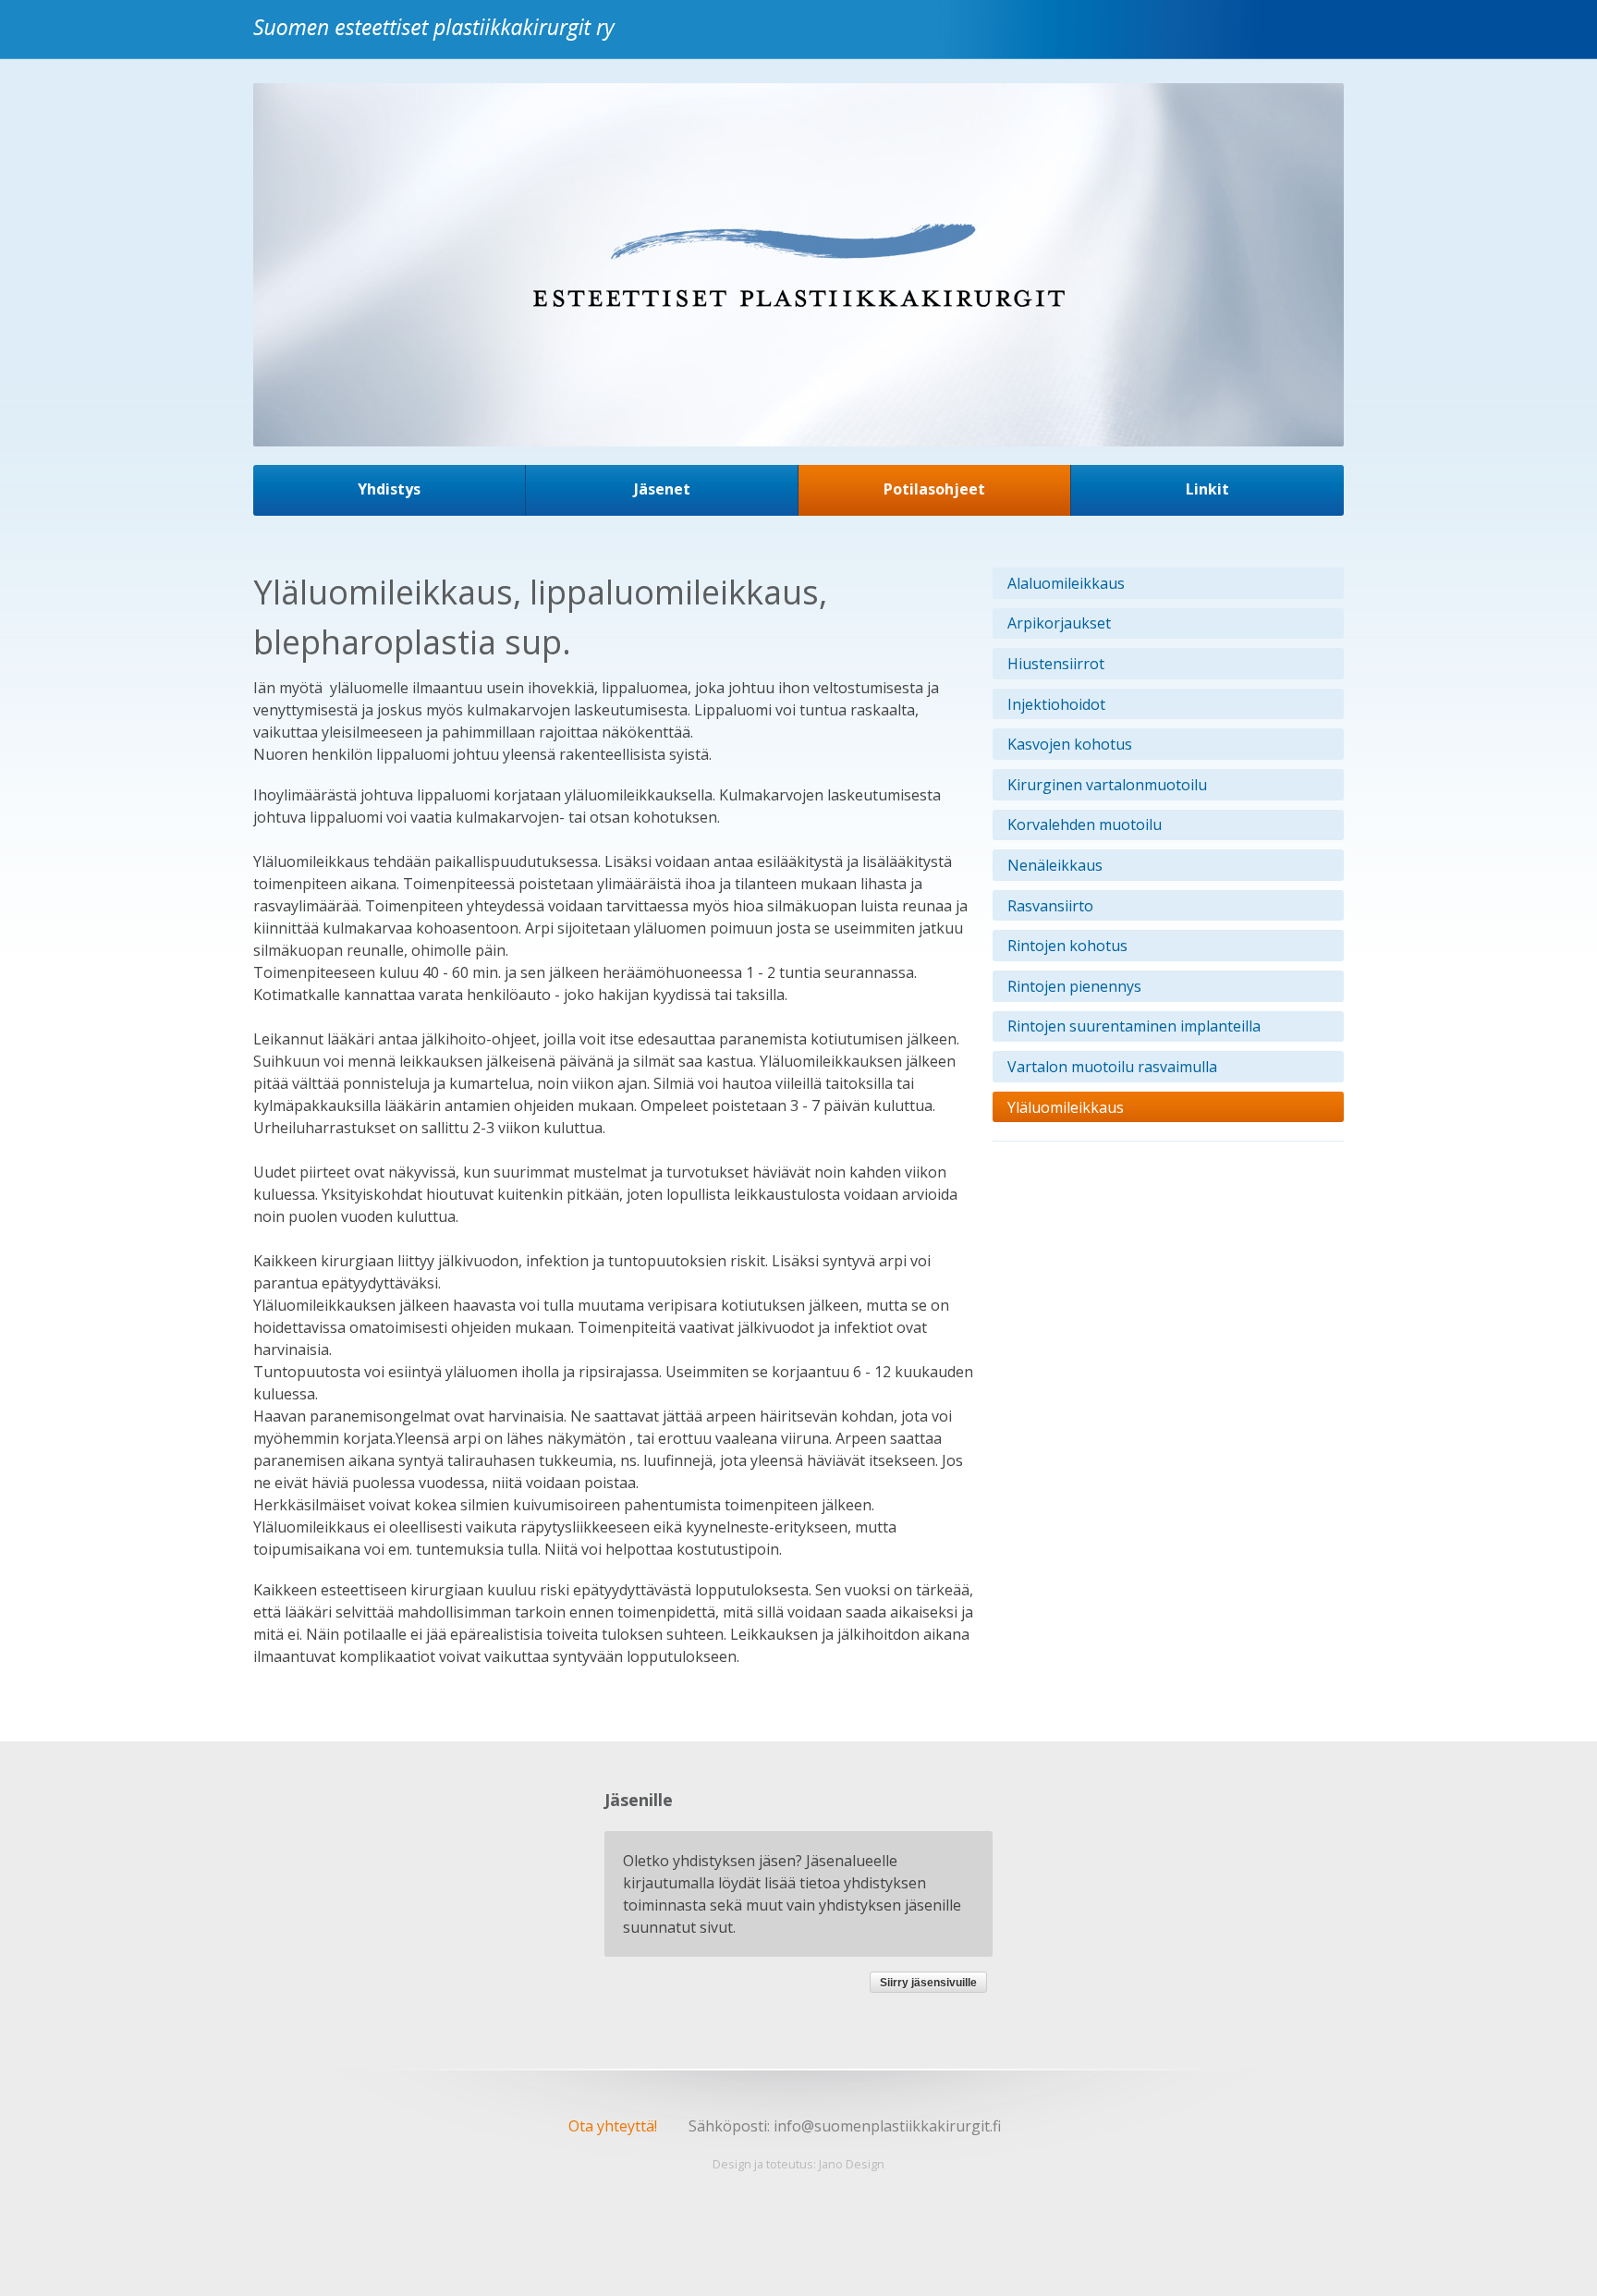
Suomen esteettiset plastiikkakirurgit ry (439, 40)
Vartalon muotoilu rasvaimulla (1112, 1067)
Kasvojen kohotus (1070, 744)
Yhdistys (389, 489)
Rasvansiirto (1050, 906)
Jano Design (852, 2164)
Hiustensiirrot (1056, 664)
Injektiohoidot (1056, 704)
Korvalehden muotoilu (1085, 824)
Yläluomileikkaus (1066, 1107)
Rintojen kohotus (1067, 946)
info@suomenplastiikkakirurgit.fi (887, 2126)
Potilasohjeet (934, 489)
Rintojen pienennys (1074, 986)
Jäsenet (662, 489)
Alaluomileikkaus (1066, 583)
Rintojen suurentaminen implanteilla (1134, 1026)
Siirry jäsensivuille (928, 1983)
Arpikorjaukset (1059, 623)
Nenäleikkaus (1055, 865)
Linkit (1207, 489)
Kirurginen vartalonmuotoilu (1107, 785)
